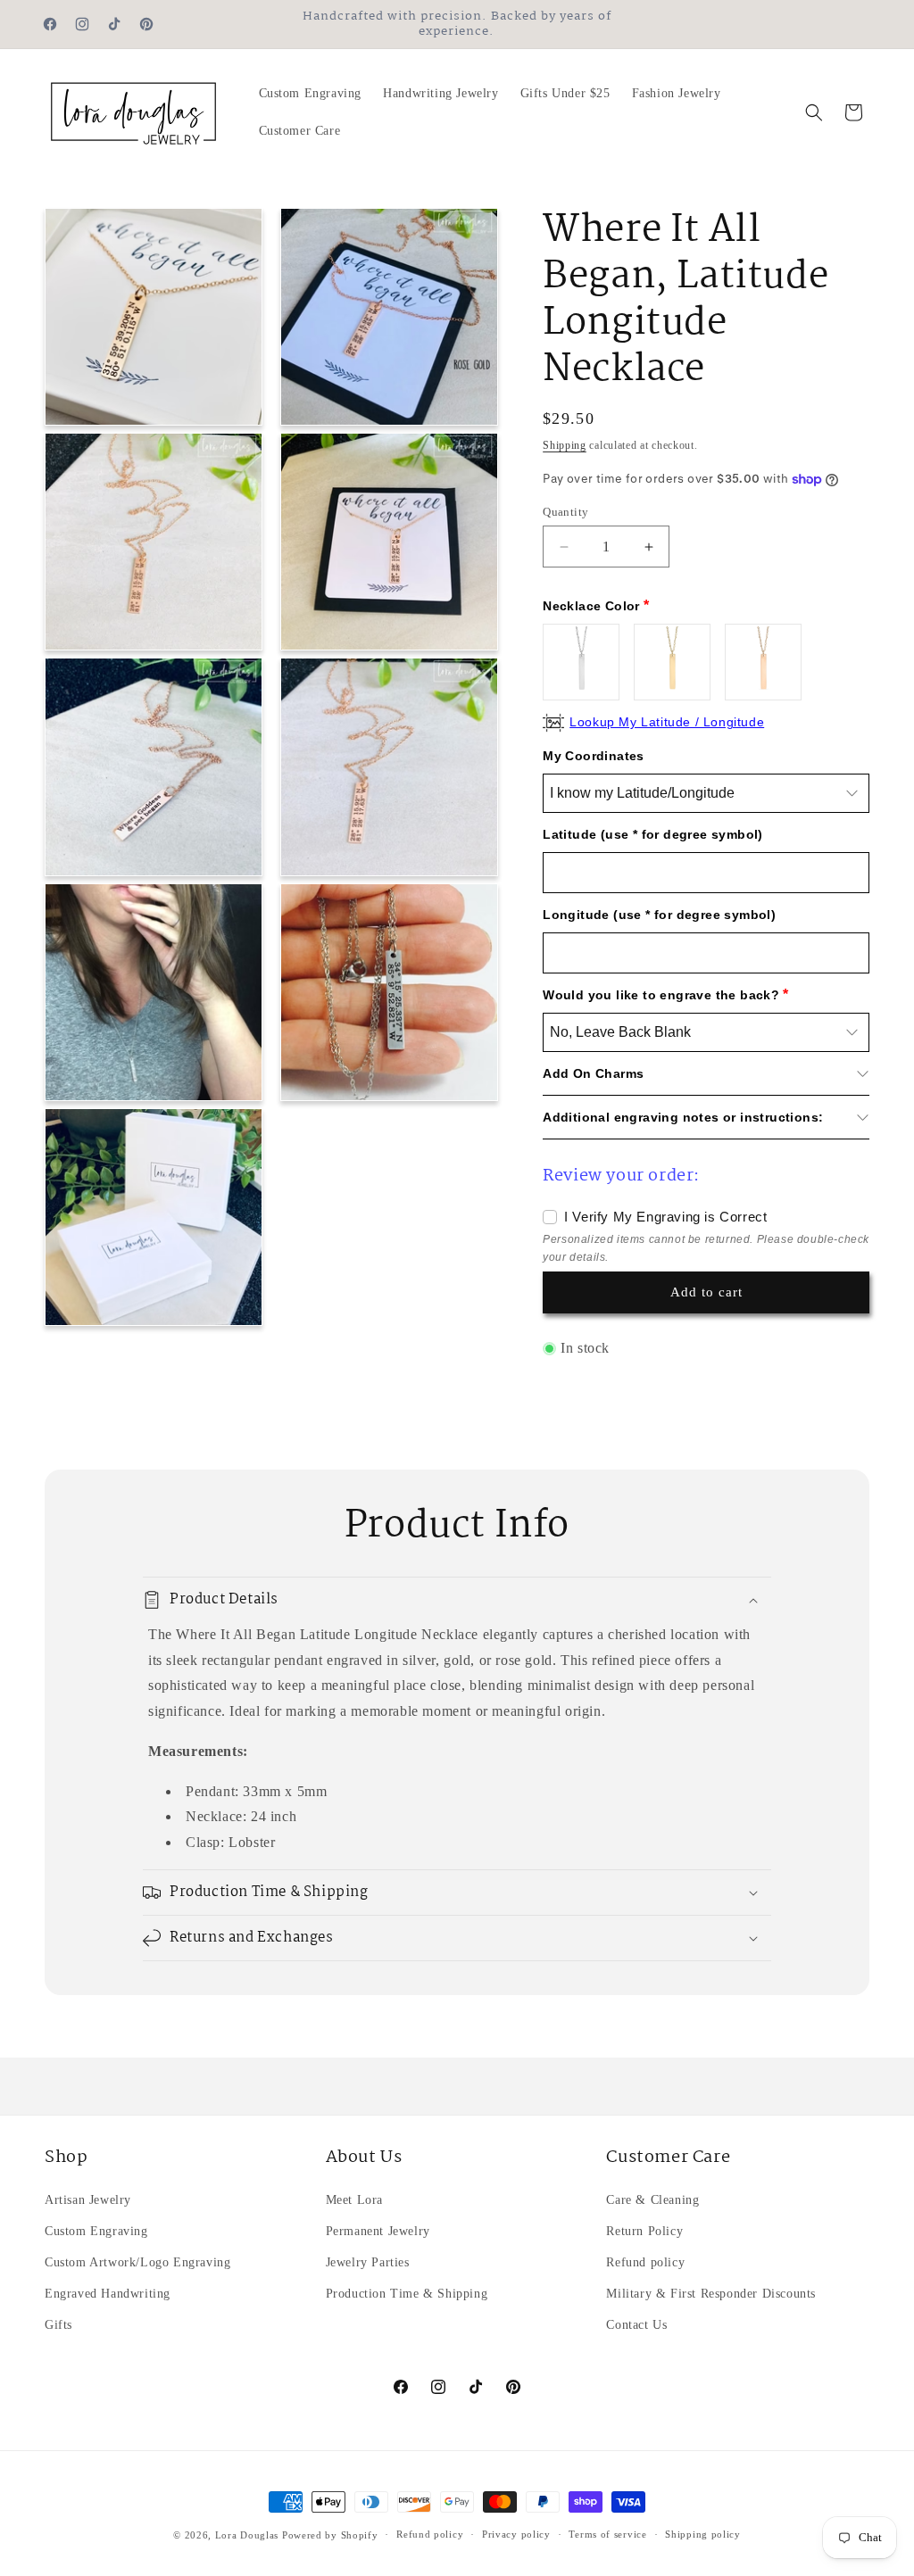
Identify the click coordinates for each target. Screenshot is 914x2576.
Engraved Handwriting (108, 2294)
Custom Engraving (96, 2231)
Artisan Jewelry (88, 2200)
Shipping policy (703, 2534)
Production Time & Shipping (407, 2294)
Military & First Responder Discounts (711, 2294)
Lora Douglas (247, 2535)
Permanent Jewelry (378, 2231)
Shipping (565, 445)
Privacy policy (516, 2534)
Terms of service (607, 2534)
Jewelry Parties (368, 2262)
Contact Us (636, 2325)
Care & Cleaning (652, 2200)
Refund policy (645, 2262)
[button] (814, 112)
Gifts (58, 2325)
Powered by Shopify (330, 2535)
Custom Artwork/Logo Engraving (137, 2262)
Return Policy (644, 2231)
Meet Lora (354, 2200)
